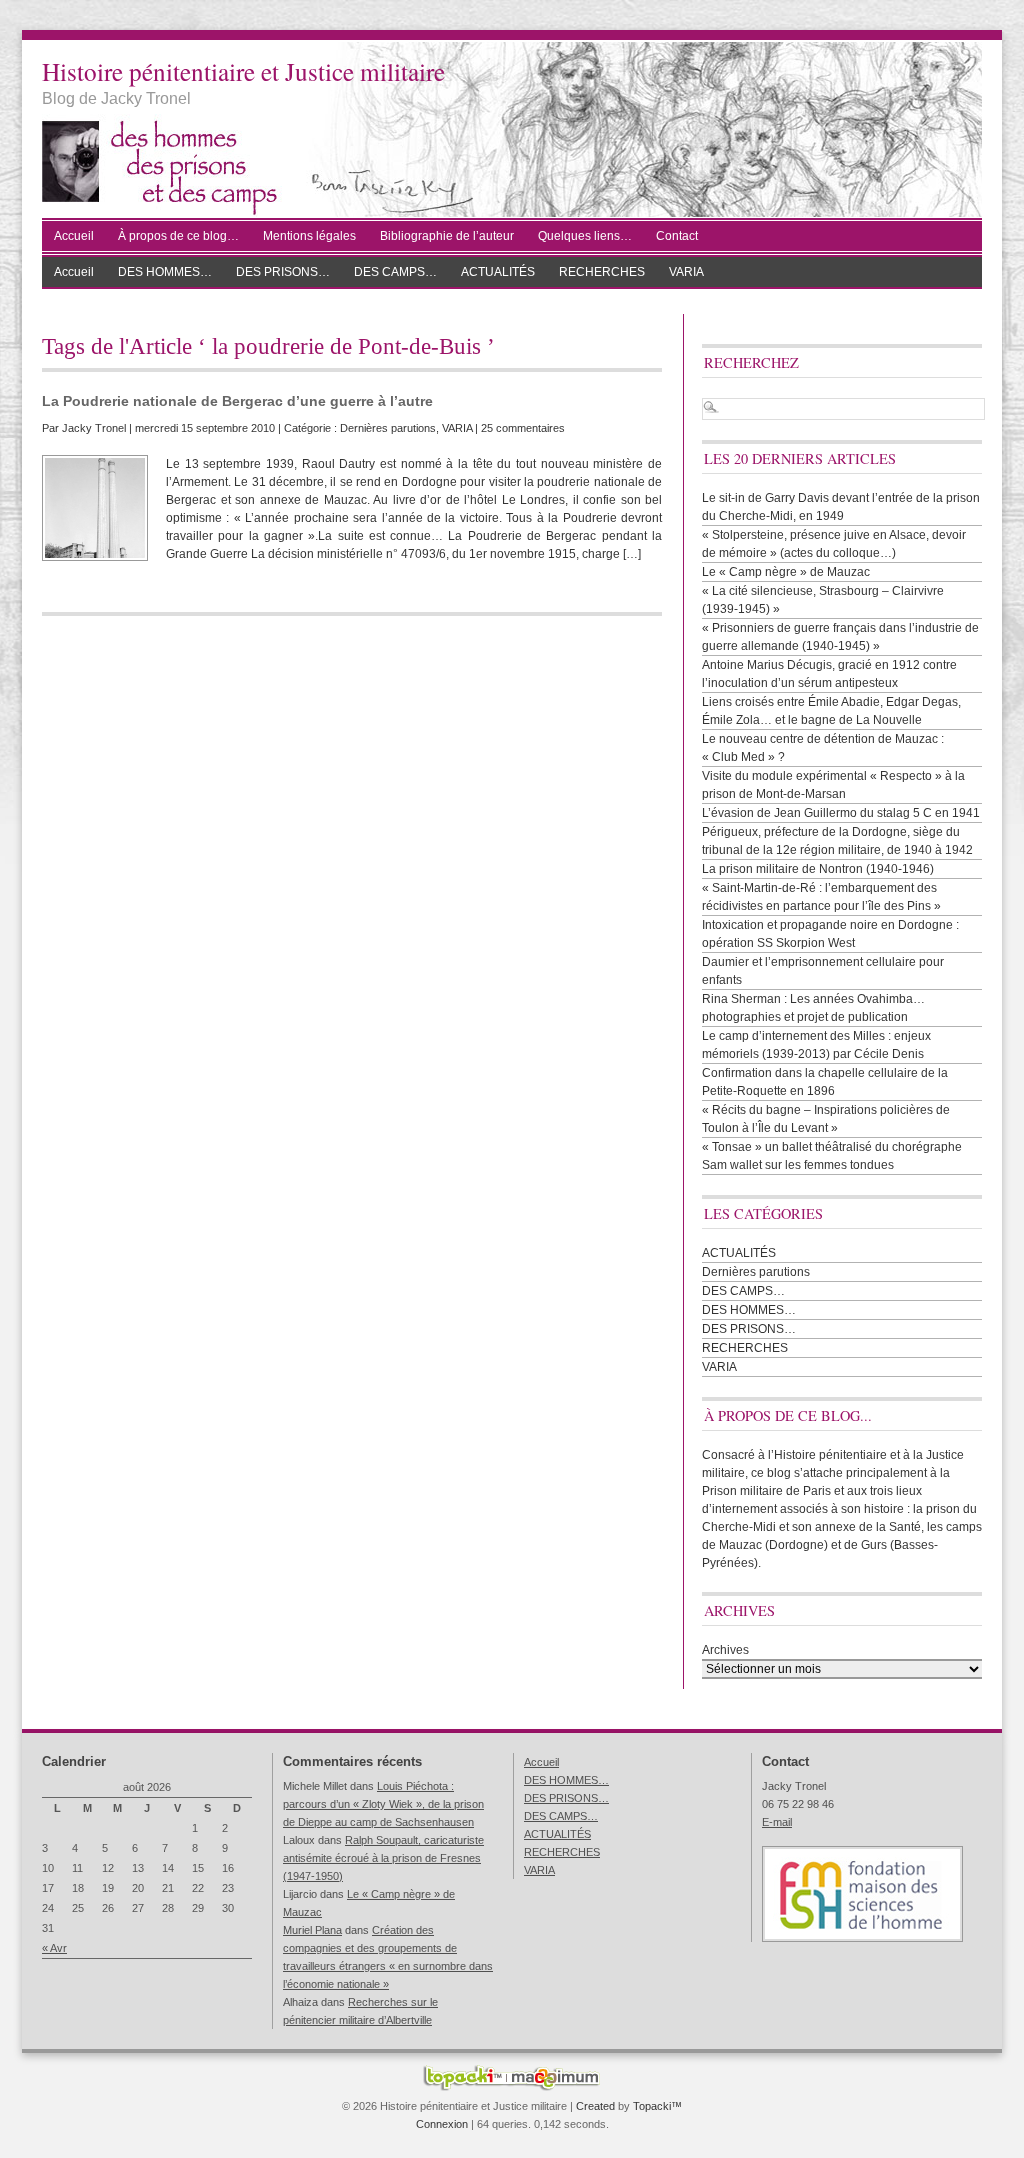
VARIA (686, 272)
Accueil (74, 236)
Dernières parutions (388, 428)
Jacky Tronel (94, 428)
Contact (677, 236)
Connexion (442, 2124)
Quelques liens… (585, 236)
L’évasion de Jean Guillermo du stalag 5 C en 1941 (841, 813)
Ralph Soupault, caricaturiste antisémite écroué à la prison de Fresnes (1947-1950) (383, 1858)
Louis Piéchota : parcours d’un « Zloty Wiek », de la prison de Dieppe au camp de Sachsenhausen (383, 1804)
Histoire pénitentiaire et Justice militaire (243, 71)
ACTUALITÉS (498, 272)
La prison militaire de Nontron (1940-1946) (818, 869)
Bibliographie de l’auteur (447, 236)
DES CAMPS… (395, 272)
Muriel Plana (312, 1930)
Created (595, 2106)
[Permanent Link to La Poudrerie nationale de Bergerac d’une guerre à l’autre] (95, 508)
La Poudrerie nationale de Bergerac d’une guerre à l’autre (237, 401)
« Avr (54, 1948)
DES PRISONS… (283, 272)
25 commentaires (523, 428)
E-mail (777, 1822)
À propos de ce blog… (178, 236)
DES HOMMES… (165, 272)
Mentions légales (309, 236)
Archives (725, 1650)
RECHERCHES (602, 272)
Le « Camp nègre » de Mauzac (786, 572)
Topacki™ (657, 2106)
